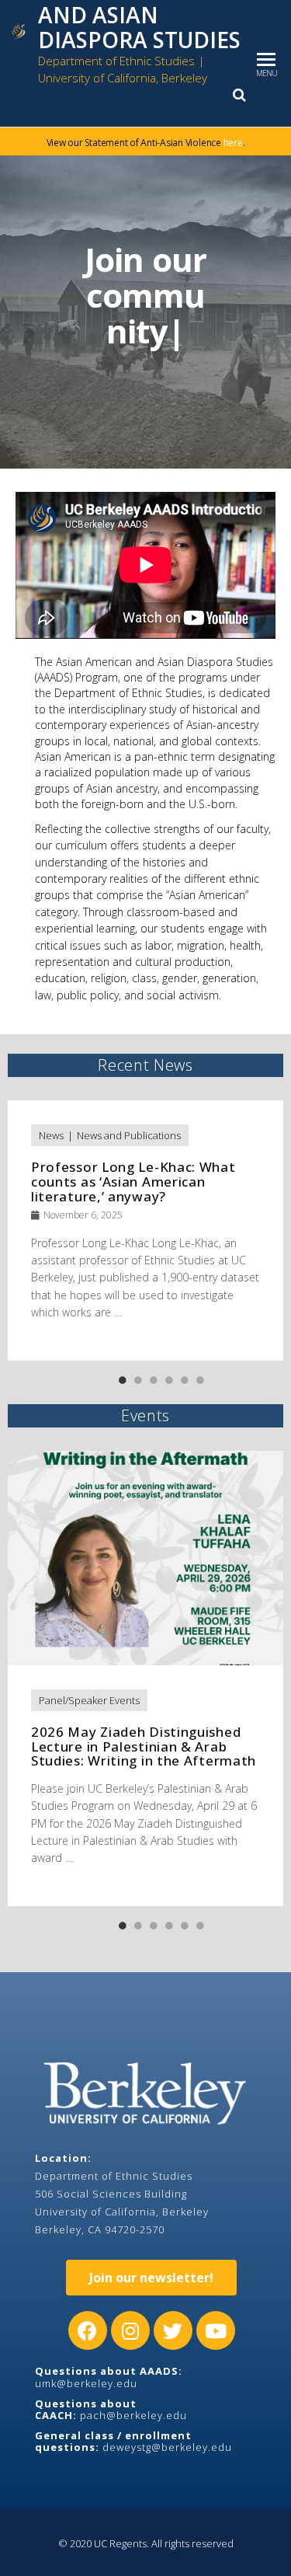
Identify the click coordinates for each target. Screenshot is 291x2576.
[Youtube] (216, 2330)
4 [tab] (169, 1380)
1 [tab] (123, 1380)
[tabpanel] (146, 1230)
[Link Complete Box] (145, 1230)
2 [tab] (138, 1380)
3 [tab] (154, 1380)
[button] (151, 2278)
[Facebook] (88, 2330)
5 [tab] (185, 1380)
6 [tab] (200, 1380)
